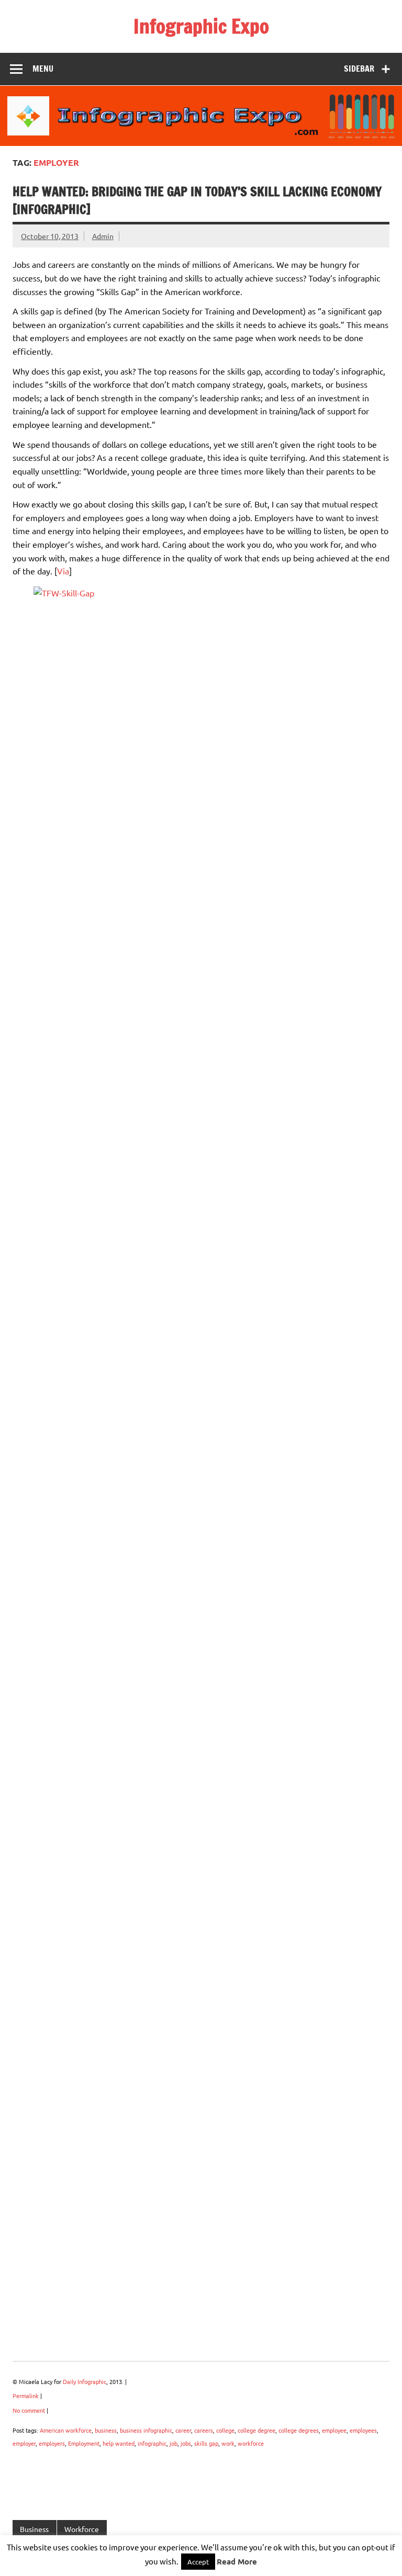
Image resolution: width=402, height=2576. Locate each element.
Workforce (82, 2529)
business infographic (146, 2430)
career (183, 2430)
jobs (186, 2443)
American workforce (66, 2430)
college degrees (299, 2430)
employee (334, 2430)
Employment (84, 2443)
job (174, 2443)
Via (63, 571)
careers (204, 2430)
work (228, 2443)
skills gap (206, 2443)
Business (34, 2529)
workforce (251, 2443)
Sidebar (359, 69)
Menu (43, 69)
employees (363, 2430)
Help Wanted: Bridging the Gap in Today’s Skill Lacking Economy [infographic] (197, 200)
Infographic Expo (201, 26)
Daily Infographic (85, 2381)
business (106, 2430)
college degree (256, 2430)
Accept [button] (198, 2562)
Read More (237, 2562)
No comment (29, 2410)
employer (24, 2443)
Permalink (26, 2396)
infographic (152, 2443)
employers (52, 2443)
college (225, 2430)
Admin (103, 236)
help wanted (119, 2443)
